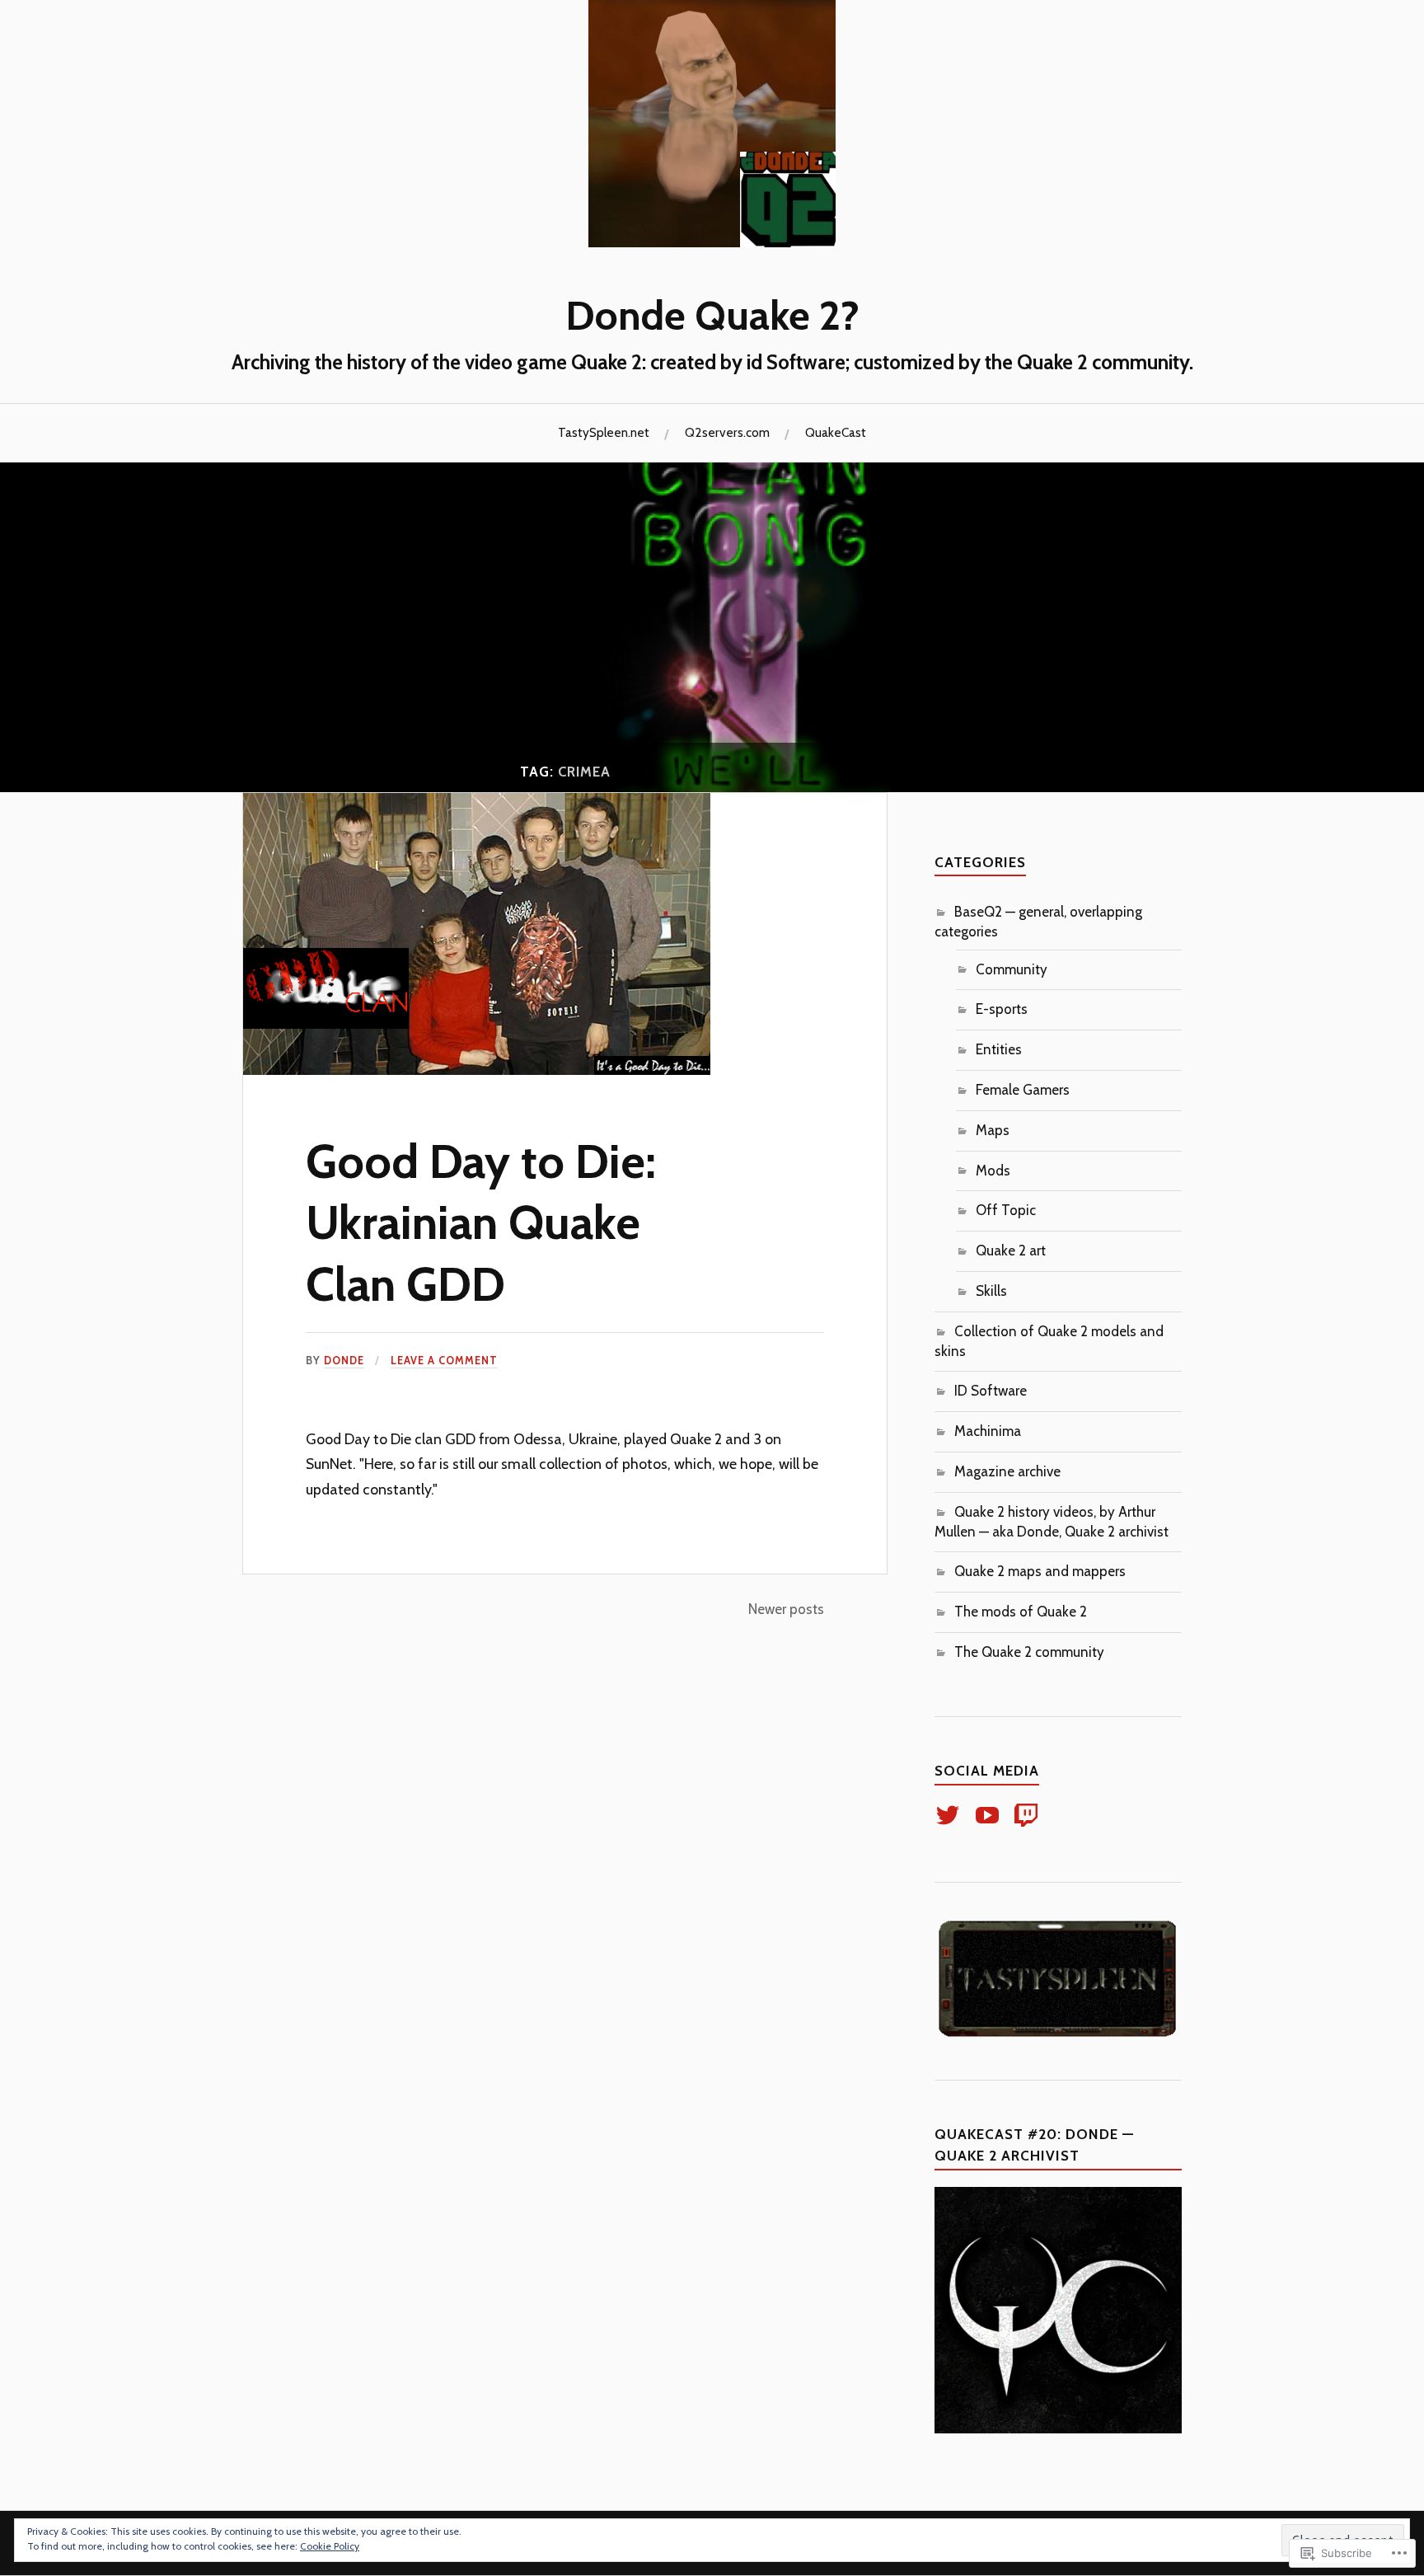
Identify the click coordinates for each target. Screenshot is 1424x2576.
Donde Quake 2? (712, 315)
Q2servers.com (727, 432)
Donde (344, 1361)
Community (1012, 969)
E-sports (1002, 1009)
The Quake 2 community (1029, 1652)
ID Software (991, 1391)
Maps (993, 1130)
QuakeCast (836, 432)
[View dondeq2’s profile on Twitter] (951, 1815)
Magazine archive (1007, 1471)
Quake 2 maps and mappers (1040, 1571)
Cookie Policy (330, 2546)
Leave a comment (444, 1361)
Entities (999, 1049)
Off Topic (1006, 1210)
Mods (993, 1171)
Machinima (988, 1431)
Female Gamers (1023, 1090)
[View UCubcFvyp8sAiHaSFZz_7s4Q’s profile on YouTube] (990, 1815)
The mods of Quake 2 (1021, 1612)
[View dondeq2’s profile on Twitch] (1029, 1815)
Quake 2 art (1011, 1250)
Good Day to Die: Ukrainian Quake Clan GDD (481, 1222)
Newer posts (786, 1609)
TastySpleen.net (604, 432)
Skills (991, 1291)
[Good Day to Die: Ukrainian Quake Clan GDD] (477, 1070)
